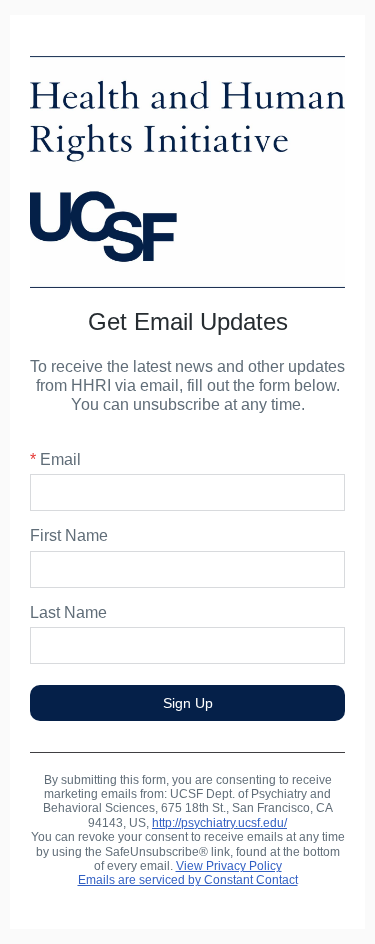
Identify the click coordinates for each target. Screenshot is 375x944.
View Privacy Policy (229, 866)
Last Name (68, 612)
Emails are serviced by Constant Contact (188, 880)
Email (55, 459)
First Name (69, 535)
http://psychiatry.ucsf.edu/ (219, 823)
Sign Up (188, 703)
